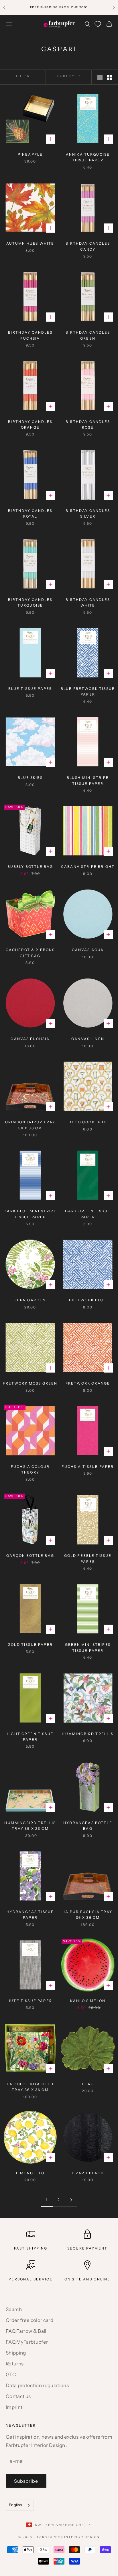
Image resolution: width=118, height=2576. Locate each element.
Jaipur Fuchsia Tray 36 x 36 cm (88, 1915)
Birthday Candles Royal (30, 513)
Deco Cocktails (88, 1122)
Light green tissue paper (30, 1737)
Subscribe (26, 2481)
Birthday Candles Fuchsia (30, 335)
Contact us (18, 2396)
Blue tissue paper (30, 689)
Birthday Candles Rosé (88, 424)
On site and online (87, 2279)
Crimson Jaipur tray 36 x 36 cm (30, 1125)
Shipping (16, 2353)
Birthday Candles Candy (88, 246)
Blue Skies (30, 778)
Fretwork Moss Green (30, 1383)
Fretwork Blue (88, 1300)
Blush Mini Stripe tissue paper (88, 780)
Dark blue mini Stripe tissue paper (30, 1214)
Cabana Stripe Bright (88, 867)
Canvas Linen (88, 1039)
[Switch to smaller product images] (110, 77)
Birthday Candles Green (88, 335)
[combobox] (20, 2505)
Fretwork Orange (88, 1383)
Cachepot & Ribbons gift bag (30, 953)
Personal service (31, 2279)
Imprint (14, 2407)
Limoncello (30, 2173)
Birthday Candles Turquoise (30, 602)
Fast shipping (31, 2248)
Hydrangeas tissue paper (30, 1915)
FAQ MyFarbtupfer (27, 2342)
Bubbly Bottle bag (30, 867)
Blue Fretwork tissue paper (88, 691)
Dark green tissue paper (88, 1214)
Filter (23, 76)
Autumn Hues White (30, 243)
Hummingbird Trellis (88, 1734)
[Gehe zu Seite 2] (71, 2200)
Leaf (88, 2084)
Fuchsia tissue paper (88, 1467)
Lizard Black (88, 2173)
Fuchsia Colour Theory (30, 1469)
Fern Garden (30, 1300)
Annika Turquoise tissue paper (88, 157)
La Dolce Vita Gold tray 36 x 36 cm (30, 2087)
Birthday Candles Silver (88, 513)
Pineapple (30, 154)
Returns (15, 2364)
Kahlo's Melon (88, 2001)
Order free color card (29, 2320)
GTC (11, 2375)
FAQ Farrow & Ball (26, 2331)
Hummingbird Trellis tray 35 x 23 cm (30, 1826)
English (15, 2505)
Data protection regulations (37, 2385)
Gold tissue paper (30, 1645)
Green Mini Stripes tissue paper (88, 1647)
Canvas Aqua (88, 950)
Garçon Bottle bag (30, 1556)
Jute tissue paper (30, 2001)
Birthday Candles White (88, 602)
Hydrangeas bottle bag (88, 1826)
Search (14, 2309)
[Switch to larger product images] (100, 77)
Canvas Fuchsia (30, 1039)
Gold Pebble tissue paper (88, 1558)
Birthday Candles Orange (30, 424)
